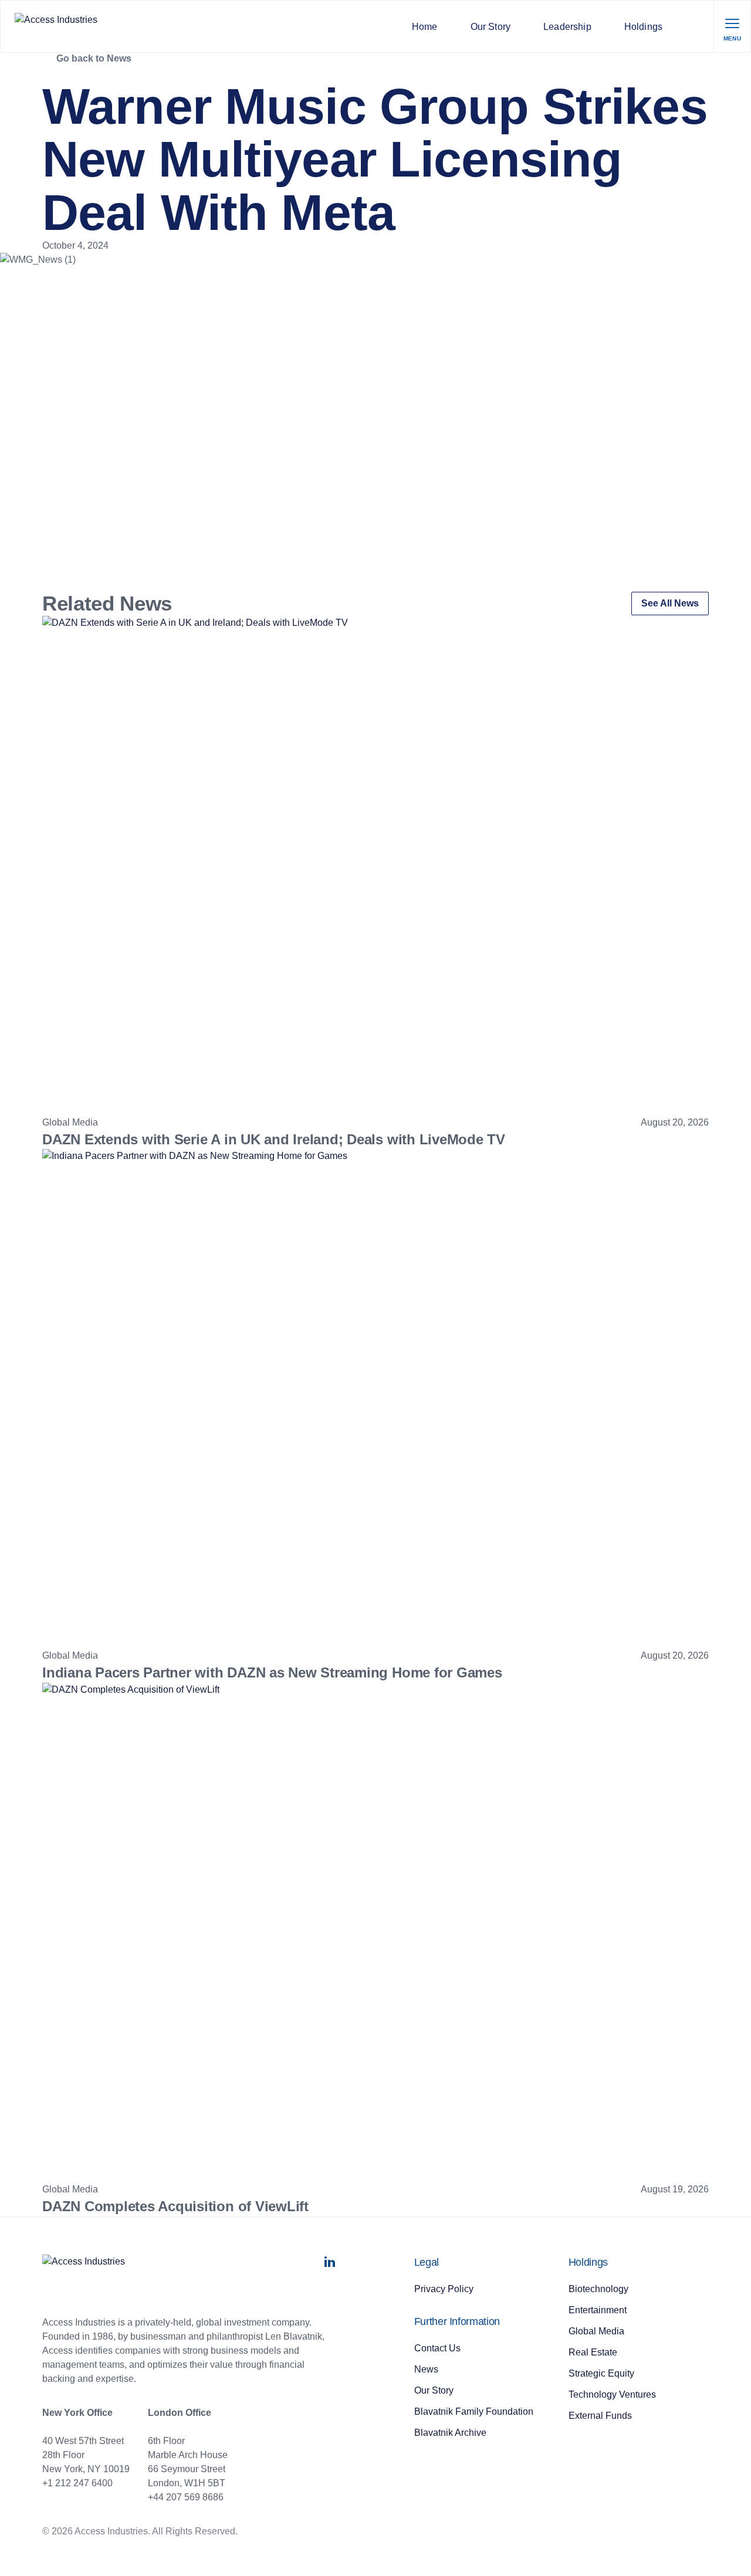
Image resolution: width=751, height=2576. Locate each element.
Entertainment (598, 2310)
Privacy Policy (444, 2289)
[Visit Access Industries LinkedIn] (330, 2265)
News (426, 2369)
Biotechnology (598, 2289)
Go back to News (94, 58)
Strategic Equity (601, 2373)
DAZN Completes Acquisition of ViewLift (175, 2206)
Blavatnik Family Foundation (474, 2411)
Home (425, 27)
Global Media (596, 2331)
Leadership (567, 27)
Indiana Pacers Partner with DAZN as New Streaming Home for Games (272, 1672)
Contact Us (437, 2348)
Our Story (490, 27)
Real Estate (593, 2352)
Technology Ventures (612, 2394)
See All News (670, 603)
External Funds (600, 2416)
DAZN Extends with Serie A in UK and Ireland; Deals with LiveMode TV (274, 1139)
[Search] (696, 26)
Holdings (643, 27)
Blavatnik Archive (450, 2433)
